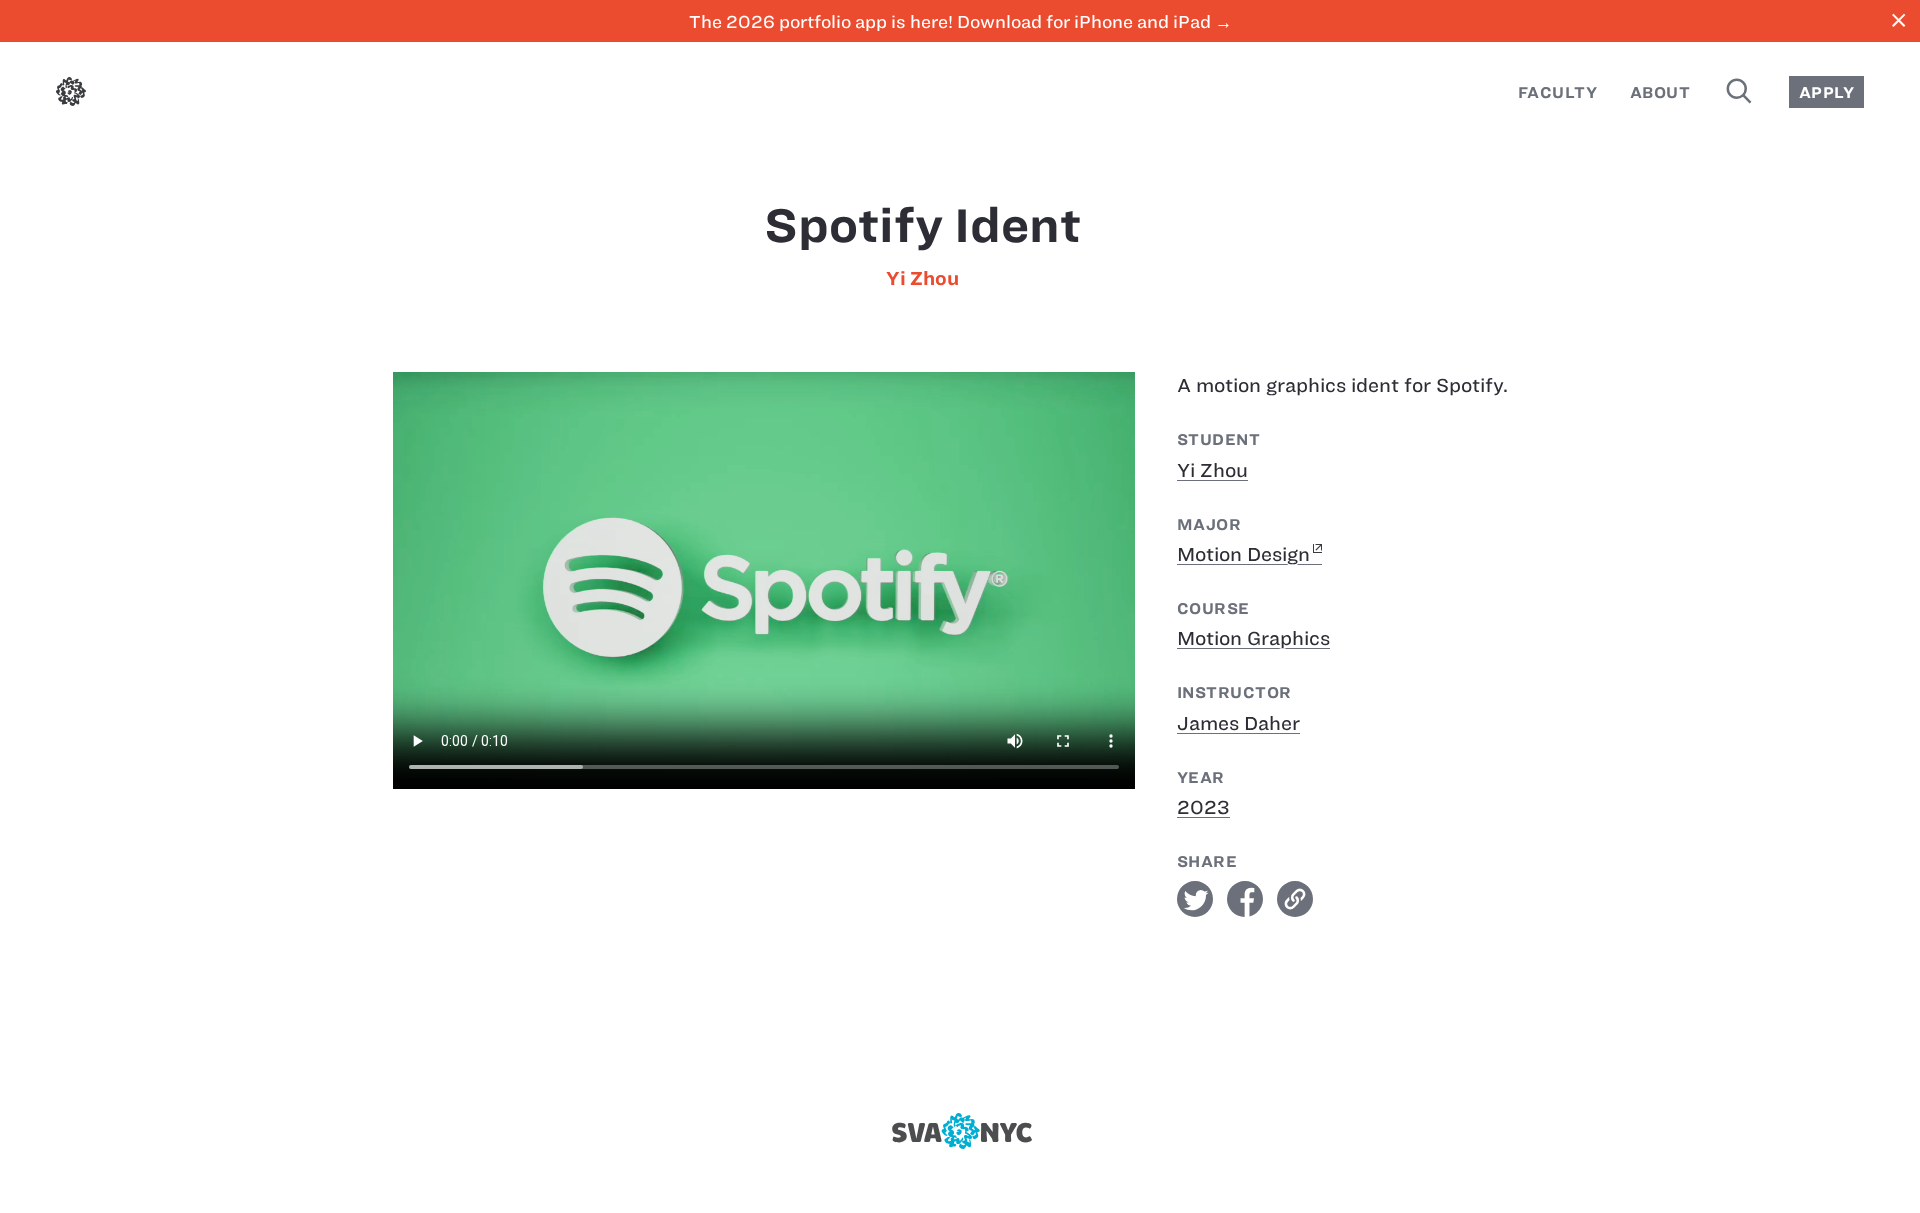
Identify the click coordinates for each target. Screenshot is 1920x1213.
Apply (1826, 92)
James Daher (1238, 723)
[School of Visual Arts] (959, 1131)
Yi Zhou (922, 278)
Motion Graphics (1253, 638)
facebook (1245, 899)
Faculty (1557, 92)
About (1660, 92)
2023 (1203, 807)
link (1295, 899)
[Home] (71, 95)
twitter (1195, 899)
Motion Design (1243, 554)
